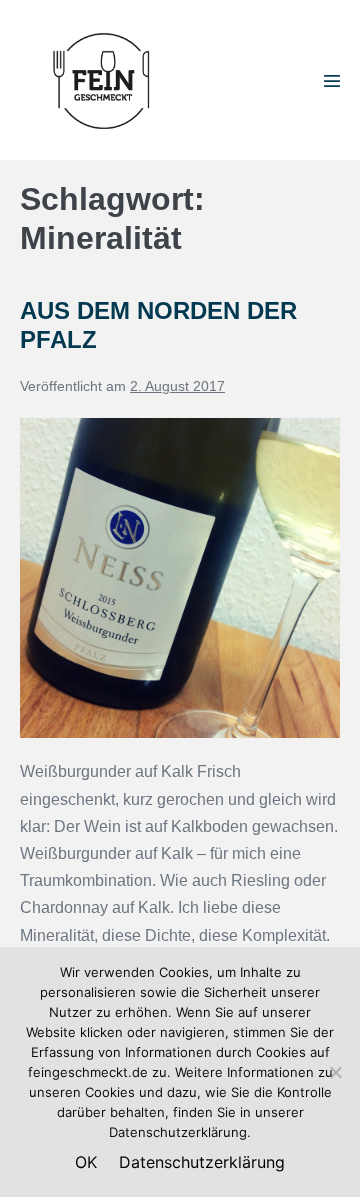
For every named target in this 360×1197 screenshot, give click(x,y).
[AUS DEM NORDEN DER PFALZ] (180, 578)
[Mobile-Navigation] (332, 81)
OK (86, 1162)
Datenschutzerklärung (202, 1162)
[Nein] (335, 1072)
